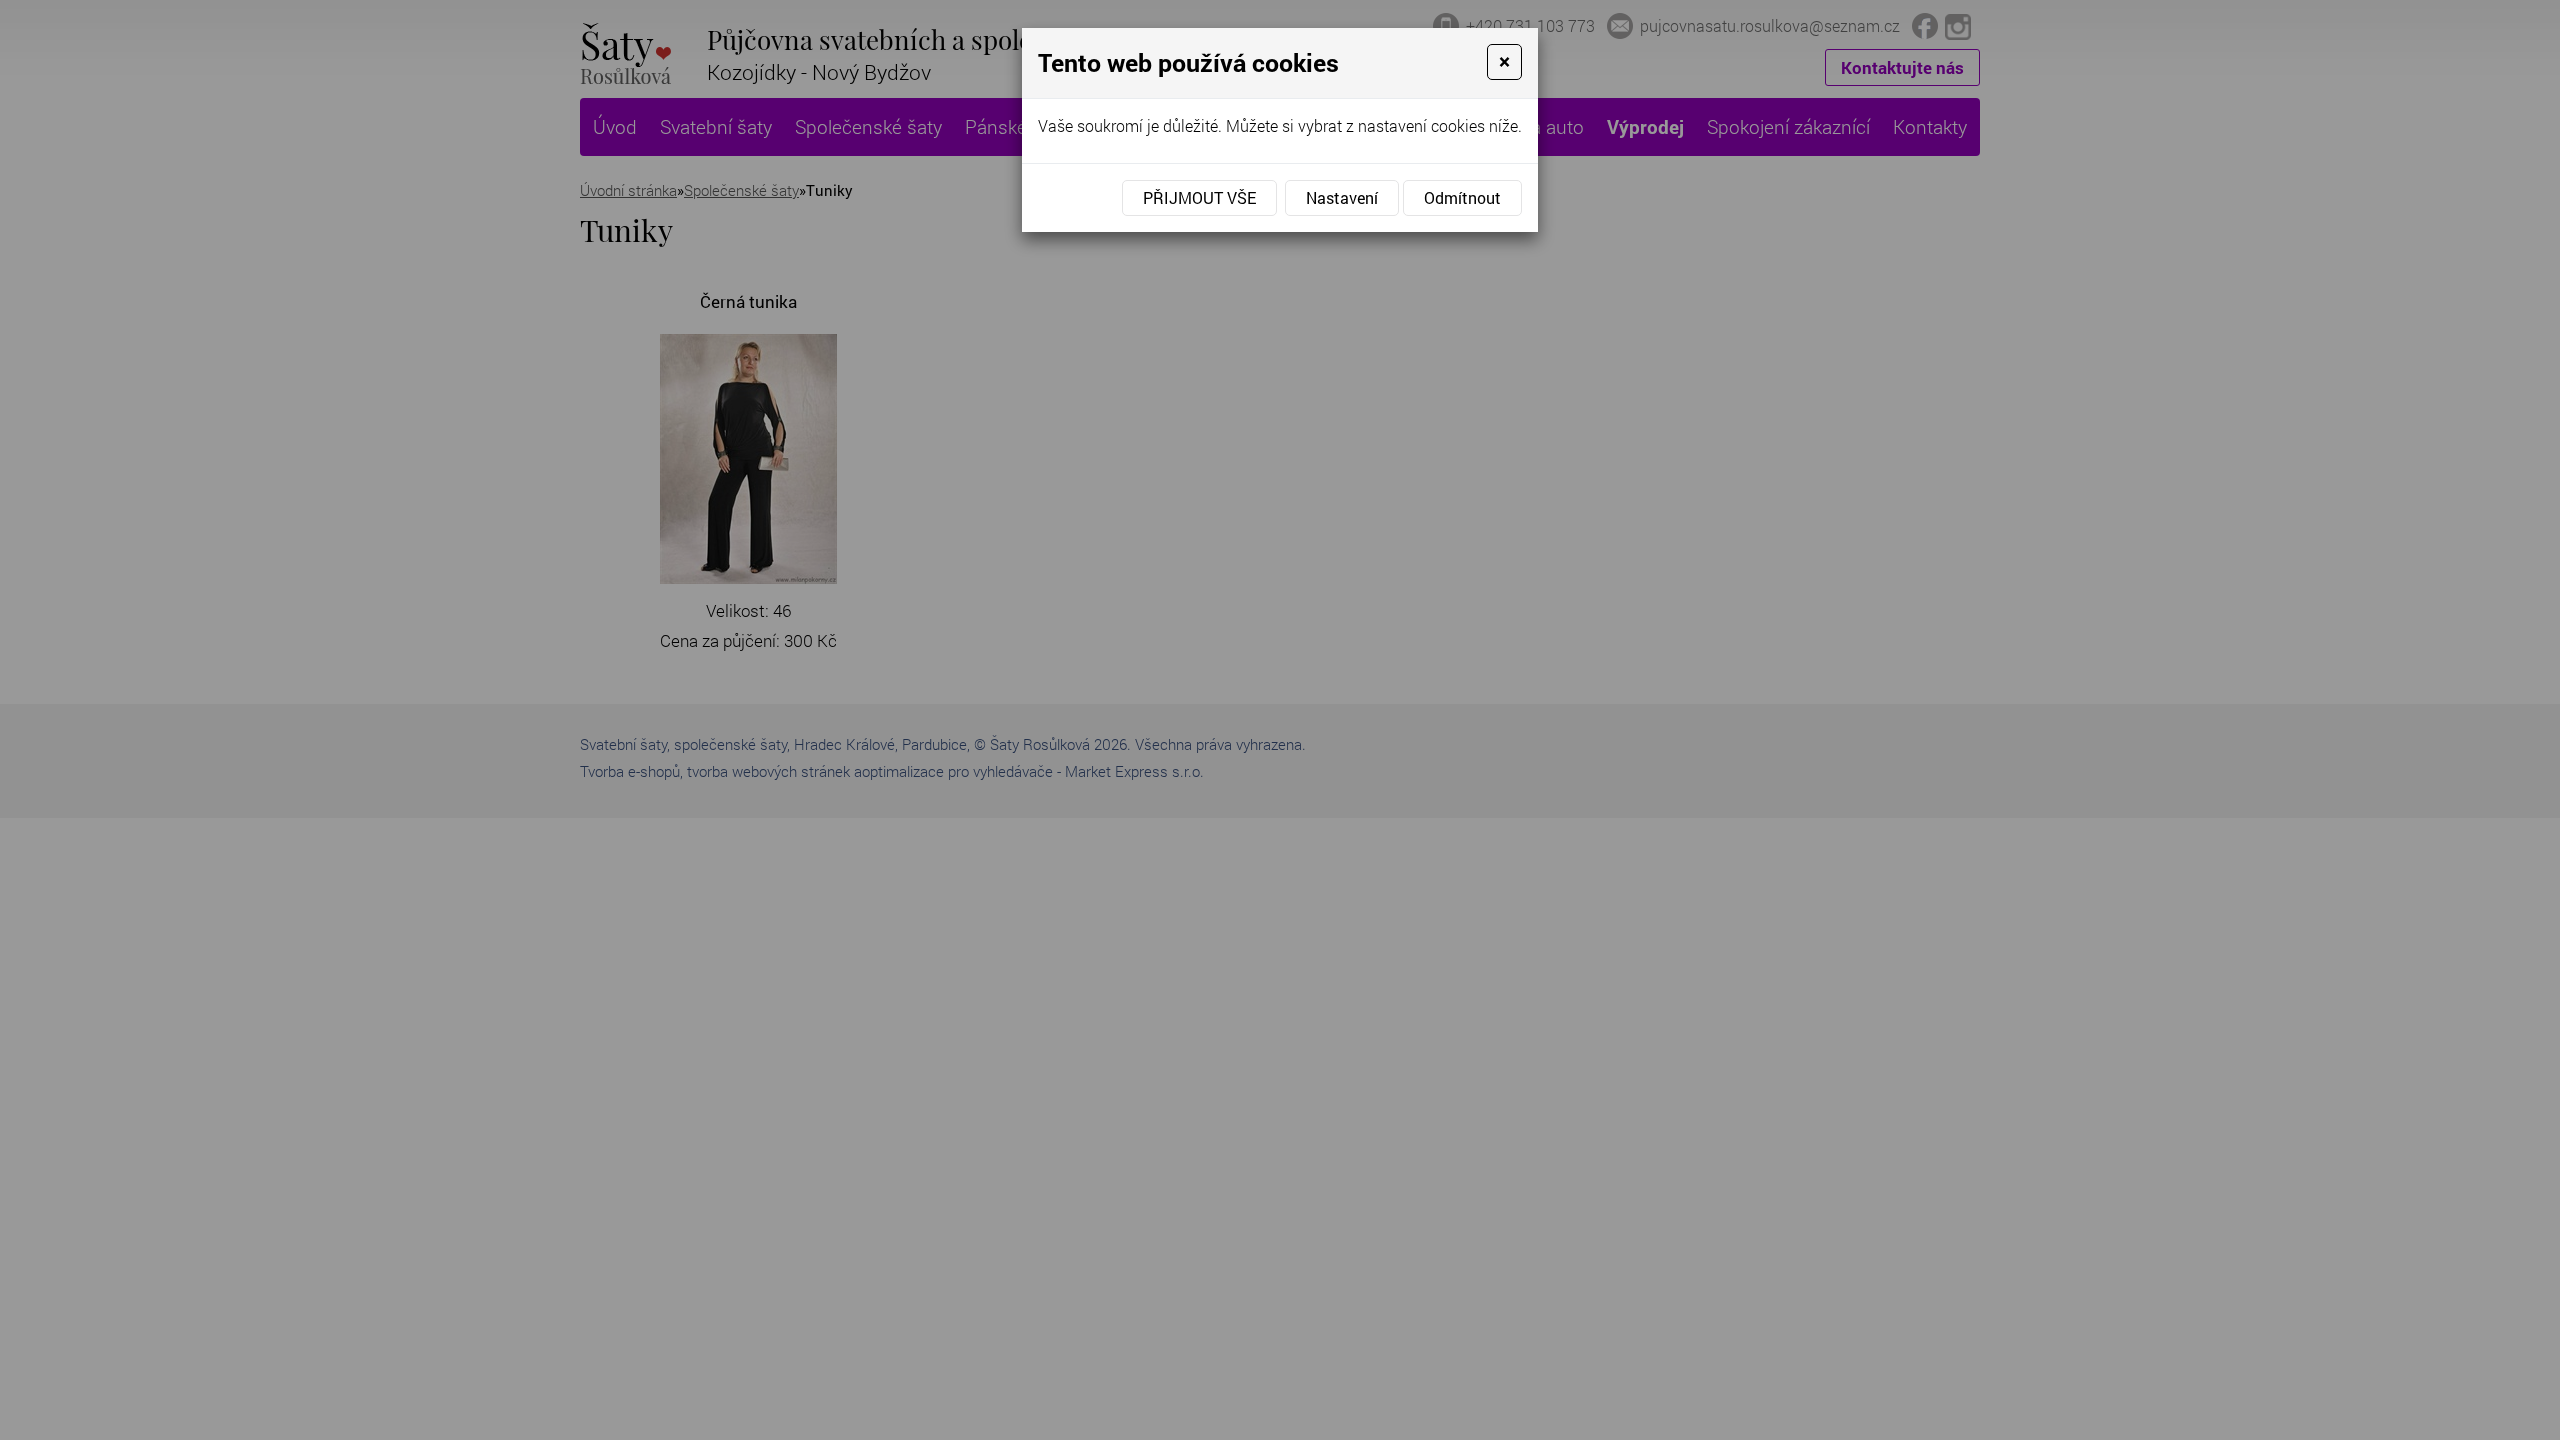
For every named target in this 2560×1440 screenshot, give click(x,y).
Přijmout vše (1199, 197)
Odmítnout (1462, 197)
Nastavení (1342, 197)
